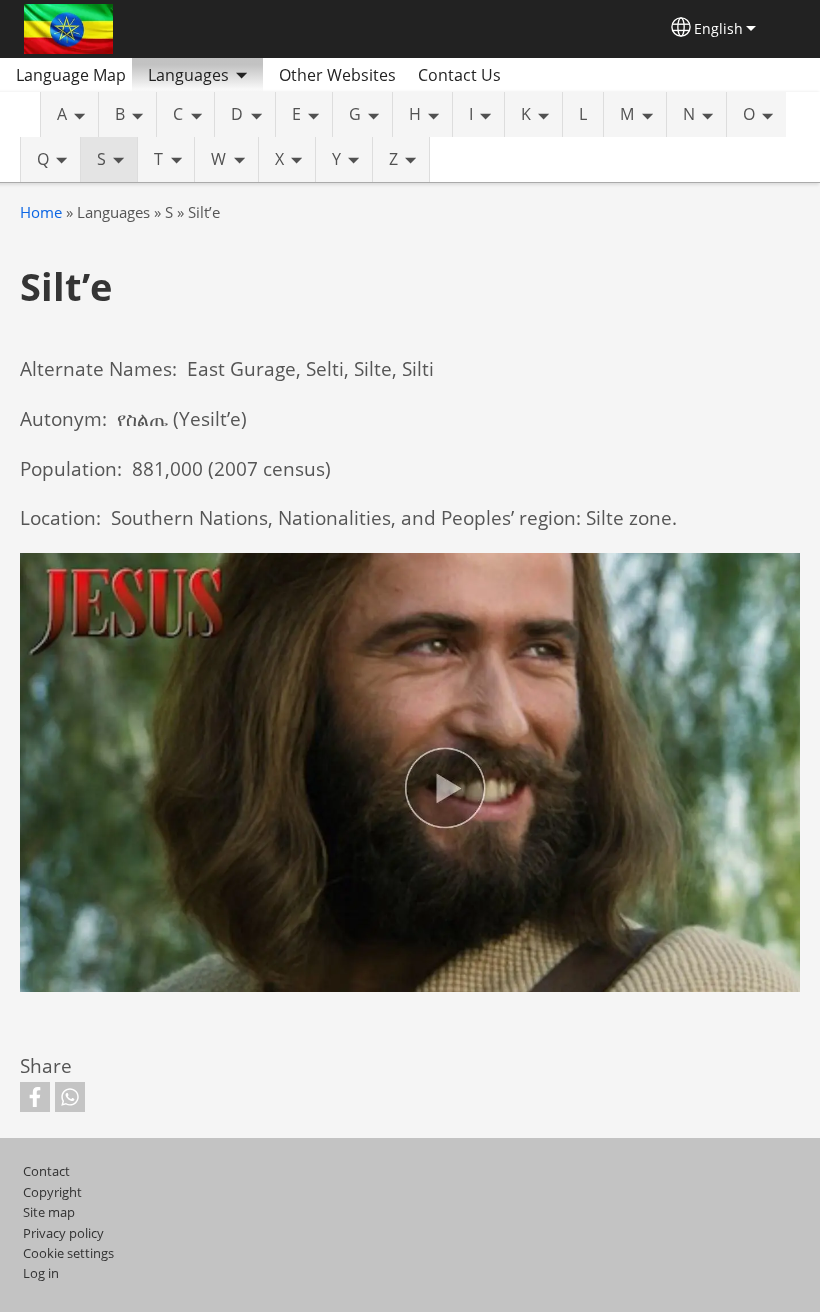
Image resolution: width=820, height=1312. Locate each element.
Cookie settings (68, 1253)
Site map (49, 1212)
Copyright (52, 1192)
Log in (41, 1273)
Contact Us (459, 75)
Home (41, 212)
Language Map (71, 75)
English (718, 28)
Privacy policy (63, 1233)
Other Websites (337, 75)
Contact (46, 1171)
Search (540, 75)
